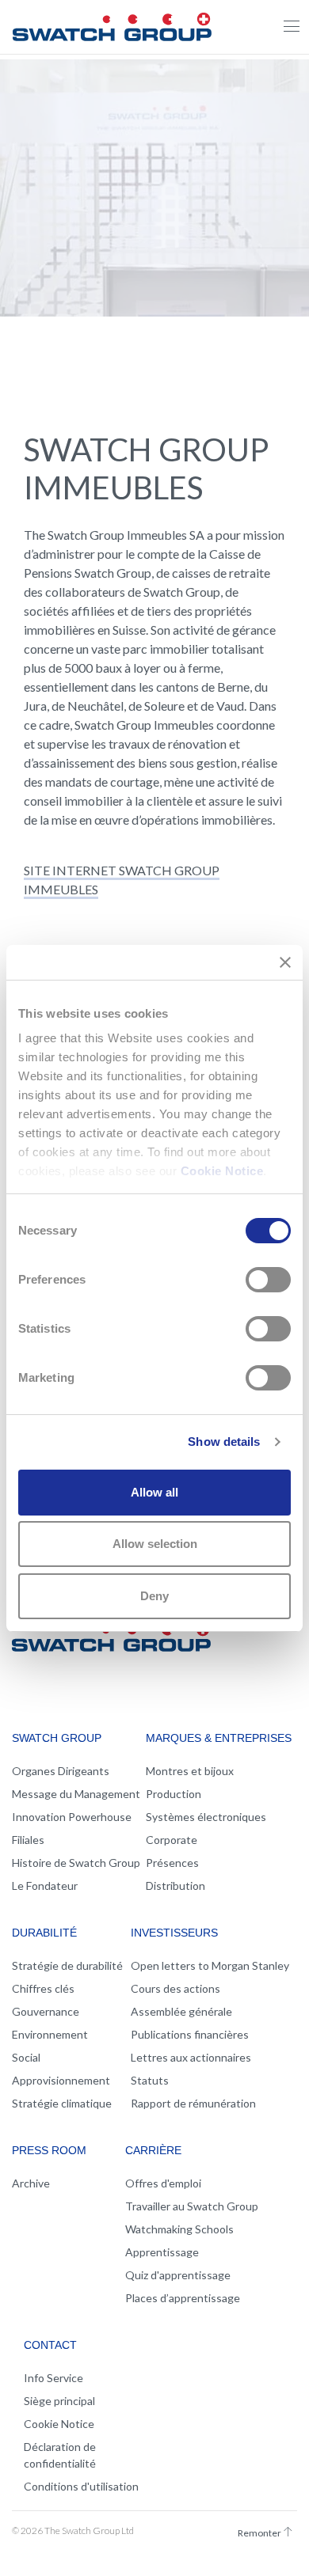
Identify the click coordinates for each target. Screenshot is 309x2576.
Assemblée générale (181, 2011)
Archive (31, 2183)
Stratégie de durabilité (67, 1965)
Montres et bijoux (190, 1771)
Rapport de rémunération (193, 2103)
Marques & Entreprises (219, 1738)
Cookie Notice (222, 1171)
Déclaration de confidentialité (60, 2455)
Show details (224, 1442)
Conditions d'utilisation (81, 2486)
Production (174, 1794)
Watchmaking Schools (179, 2229)
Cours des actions (175, 1988)
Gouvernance (46, 2011)
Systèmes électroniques (206, 1817)
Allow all (154, 1492)
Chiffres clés (43, 1988)
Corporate (172, 1840)
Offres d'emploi (163, 2183)
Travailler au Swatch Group (192, 2206)
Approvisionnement (61, 2080)
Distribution (175, 1886)
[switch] (268, 1280)
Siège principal (59, 2401)
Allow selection (155, 1544)
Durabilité (44, 1933)
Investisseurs (174, 1933)
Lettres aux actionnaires (191, 2057)
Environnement (50, 2034)
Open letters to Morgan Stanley (210, 1965)
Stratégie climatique (62, 2103)
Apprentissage (162, 2252)
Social (26, 2057)
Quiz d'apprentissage (178, 2275)
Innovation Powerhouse (72, 1817)
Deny (154, 1596)
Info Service (53, 2378)
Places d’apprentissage (183, 2298)
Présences (172, 1863)
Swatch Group (57, 1738)
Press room (49, 2150)
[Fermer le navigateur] (292, 27)
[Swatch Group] (112, 25)
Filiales (28, 1840)
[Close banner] (285, 962)
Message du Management (76, 1794)
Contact (50, 2345)
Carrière (153, 2150)
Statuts (150, 2080)
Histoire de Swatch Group (76, 1863)
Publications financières (190, 2034)
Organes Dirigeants (61, 1771)
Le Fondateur (45, 1886)
